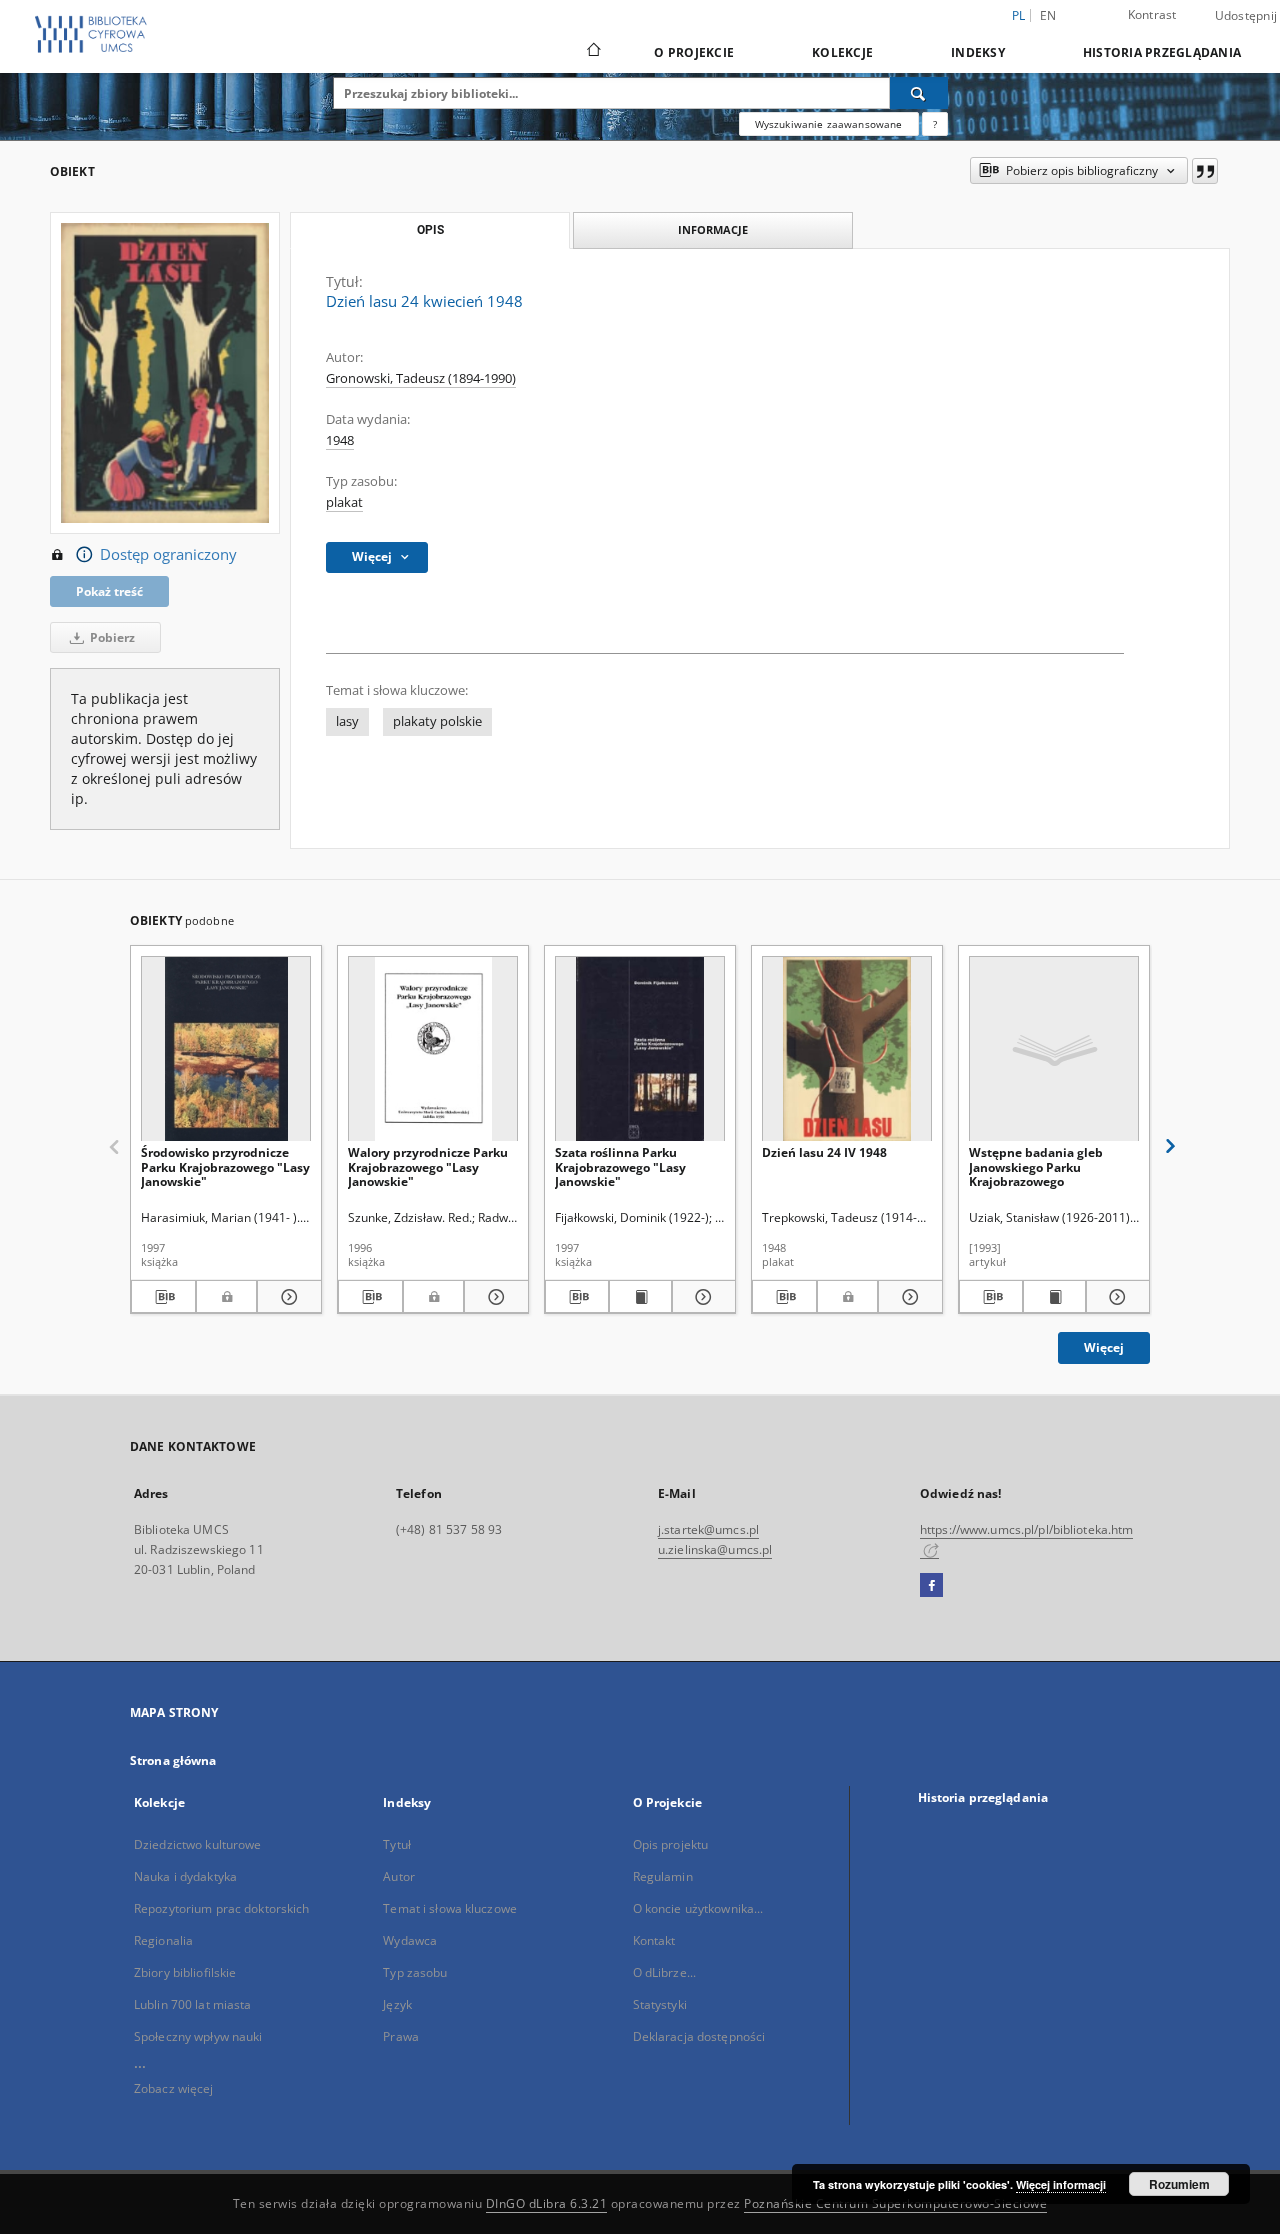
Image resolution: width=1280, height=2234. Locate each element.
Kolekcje (842, 52)
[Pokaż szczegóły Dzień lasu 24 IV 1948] (907, 1297)
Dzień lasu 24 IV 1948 (824, 1152)
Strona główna (173, 1760)
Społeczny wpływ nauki (198, 2036)
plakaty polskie (437, 721)
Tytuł (397, 1844)
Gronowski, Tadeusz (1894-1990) (421, 378)
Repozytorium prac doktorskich (221, 1908)
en (1048, 15)
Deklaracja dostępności (699, 2036)
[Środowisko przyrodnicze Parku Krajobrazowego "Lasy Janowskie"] (226, 1049)
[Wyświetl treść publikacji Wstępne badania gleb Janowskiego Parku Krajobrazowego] (1055, 1297)
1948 (340, 440)
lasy (347, 721)
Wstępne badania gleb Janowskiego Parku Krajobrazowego (1036, 1166)
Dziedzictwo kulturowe (198, 1844)
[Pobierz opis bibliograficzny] (163, 1297)
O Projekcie (694, 52)
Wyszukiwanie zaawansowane (829, 124)
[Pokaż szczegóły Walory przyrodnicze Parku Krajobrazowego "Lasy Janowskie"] (493, 1297)
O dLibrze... (664, 1972)
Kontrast (1152, 14)
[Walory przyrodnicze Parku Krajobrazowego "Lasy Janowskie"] (433, 1049)
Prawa (401, 2036)
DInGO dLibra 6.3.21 (547, 2203)
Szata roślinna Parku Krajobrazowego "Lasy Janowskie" (620, 1166)
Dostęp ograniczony (168, 554)
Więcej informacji (1061, 2184)
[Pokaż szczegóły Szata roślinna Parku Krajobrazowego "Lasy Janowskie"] (701, 1297)
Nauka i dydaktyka (185, 1876)
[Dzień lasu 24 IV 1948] (847, 1049)
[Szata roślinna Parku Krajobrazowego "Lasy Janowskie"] (640, 1049)
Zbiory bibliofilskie (185, 1972)
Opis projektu (671, 1844)
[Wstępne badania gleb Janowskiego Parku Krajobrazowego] (1054, 1049)
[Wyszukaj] (919, 93)
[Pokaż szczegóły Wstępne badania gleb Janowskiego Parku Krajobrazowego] (1115, 1297)
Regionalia (163, 1940)
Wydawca (410, 1940)
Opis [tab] (430, 230)
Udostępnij (1246, 16)
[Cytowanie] (1205, 171)
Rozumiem (1179, 2184)
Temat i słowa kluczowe (450, 1908)
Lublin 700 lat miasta (193, 2004)
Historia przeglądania (1162, 52)
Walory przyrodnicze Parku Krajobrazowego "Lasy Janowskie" (428, 1166)
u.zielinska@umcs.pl (715, 1549)
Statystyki (660, 2004)
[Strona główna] (592, 52)
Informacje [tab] (713, 229)
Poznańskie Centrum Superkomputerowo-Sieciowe (895, 2203)
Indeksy (978, 52)
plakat (344, 502)
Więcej (1104, 1347)
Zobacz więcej (174, 2088)
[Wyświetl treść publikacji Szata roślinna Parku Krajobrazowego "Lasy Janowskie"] (641, 1297)
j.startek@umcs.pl (708, 1529)
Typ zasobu (415, 1972)
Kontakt (654, 1940)
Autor (399, 1876)
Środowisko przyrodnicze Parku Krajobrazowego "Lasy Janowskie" (225, 1166)
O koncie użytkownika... (698, 1908)
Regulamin (663, 1876)
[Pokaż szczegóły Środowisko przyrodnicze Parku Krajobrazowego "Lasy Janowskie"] (286, 1297)
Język (397, 2004)
